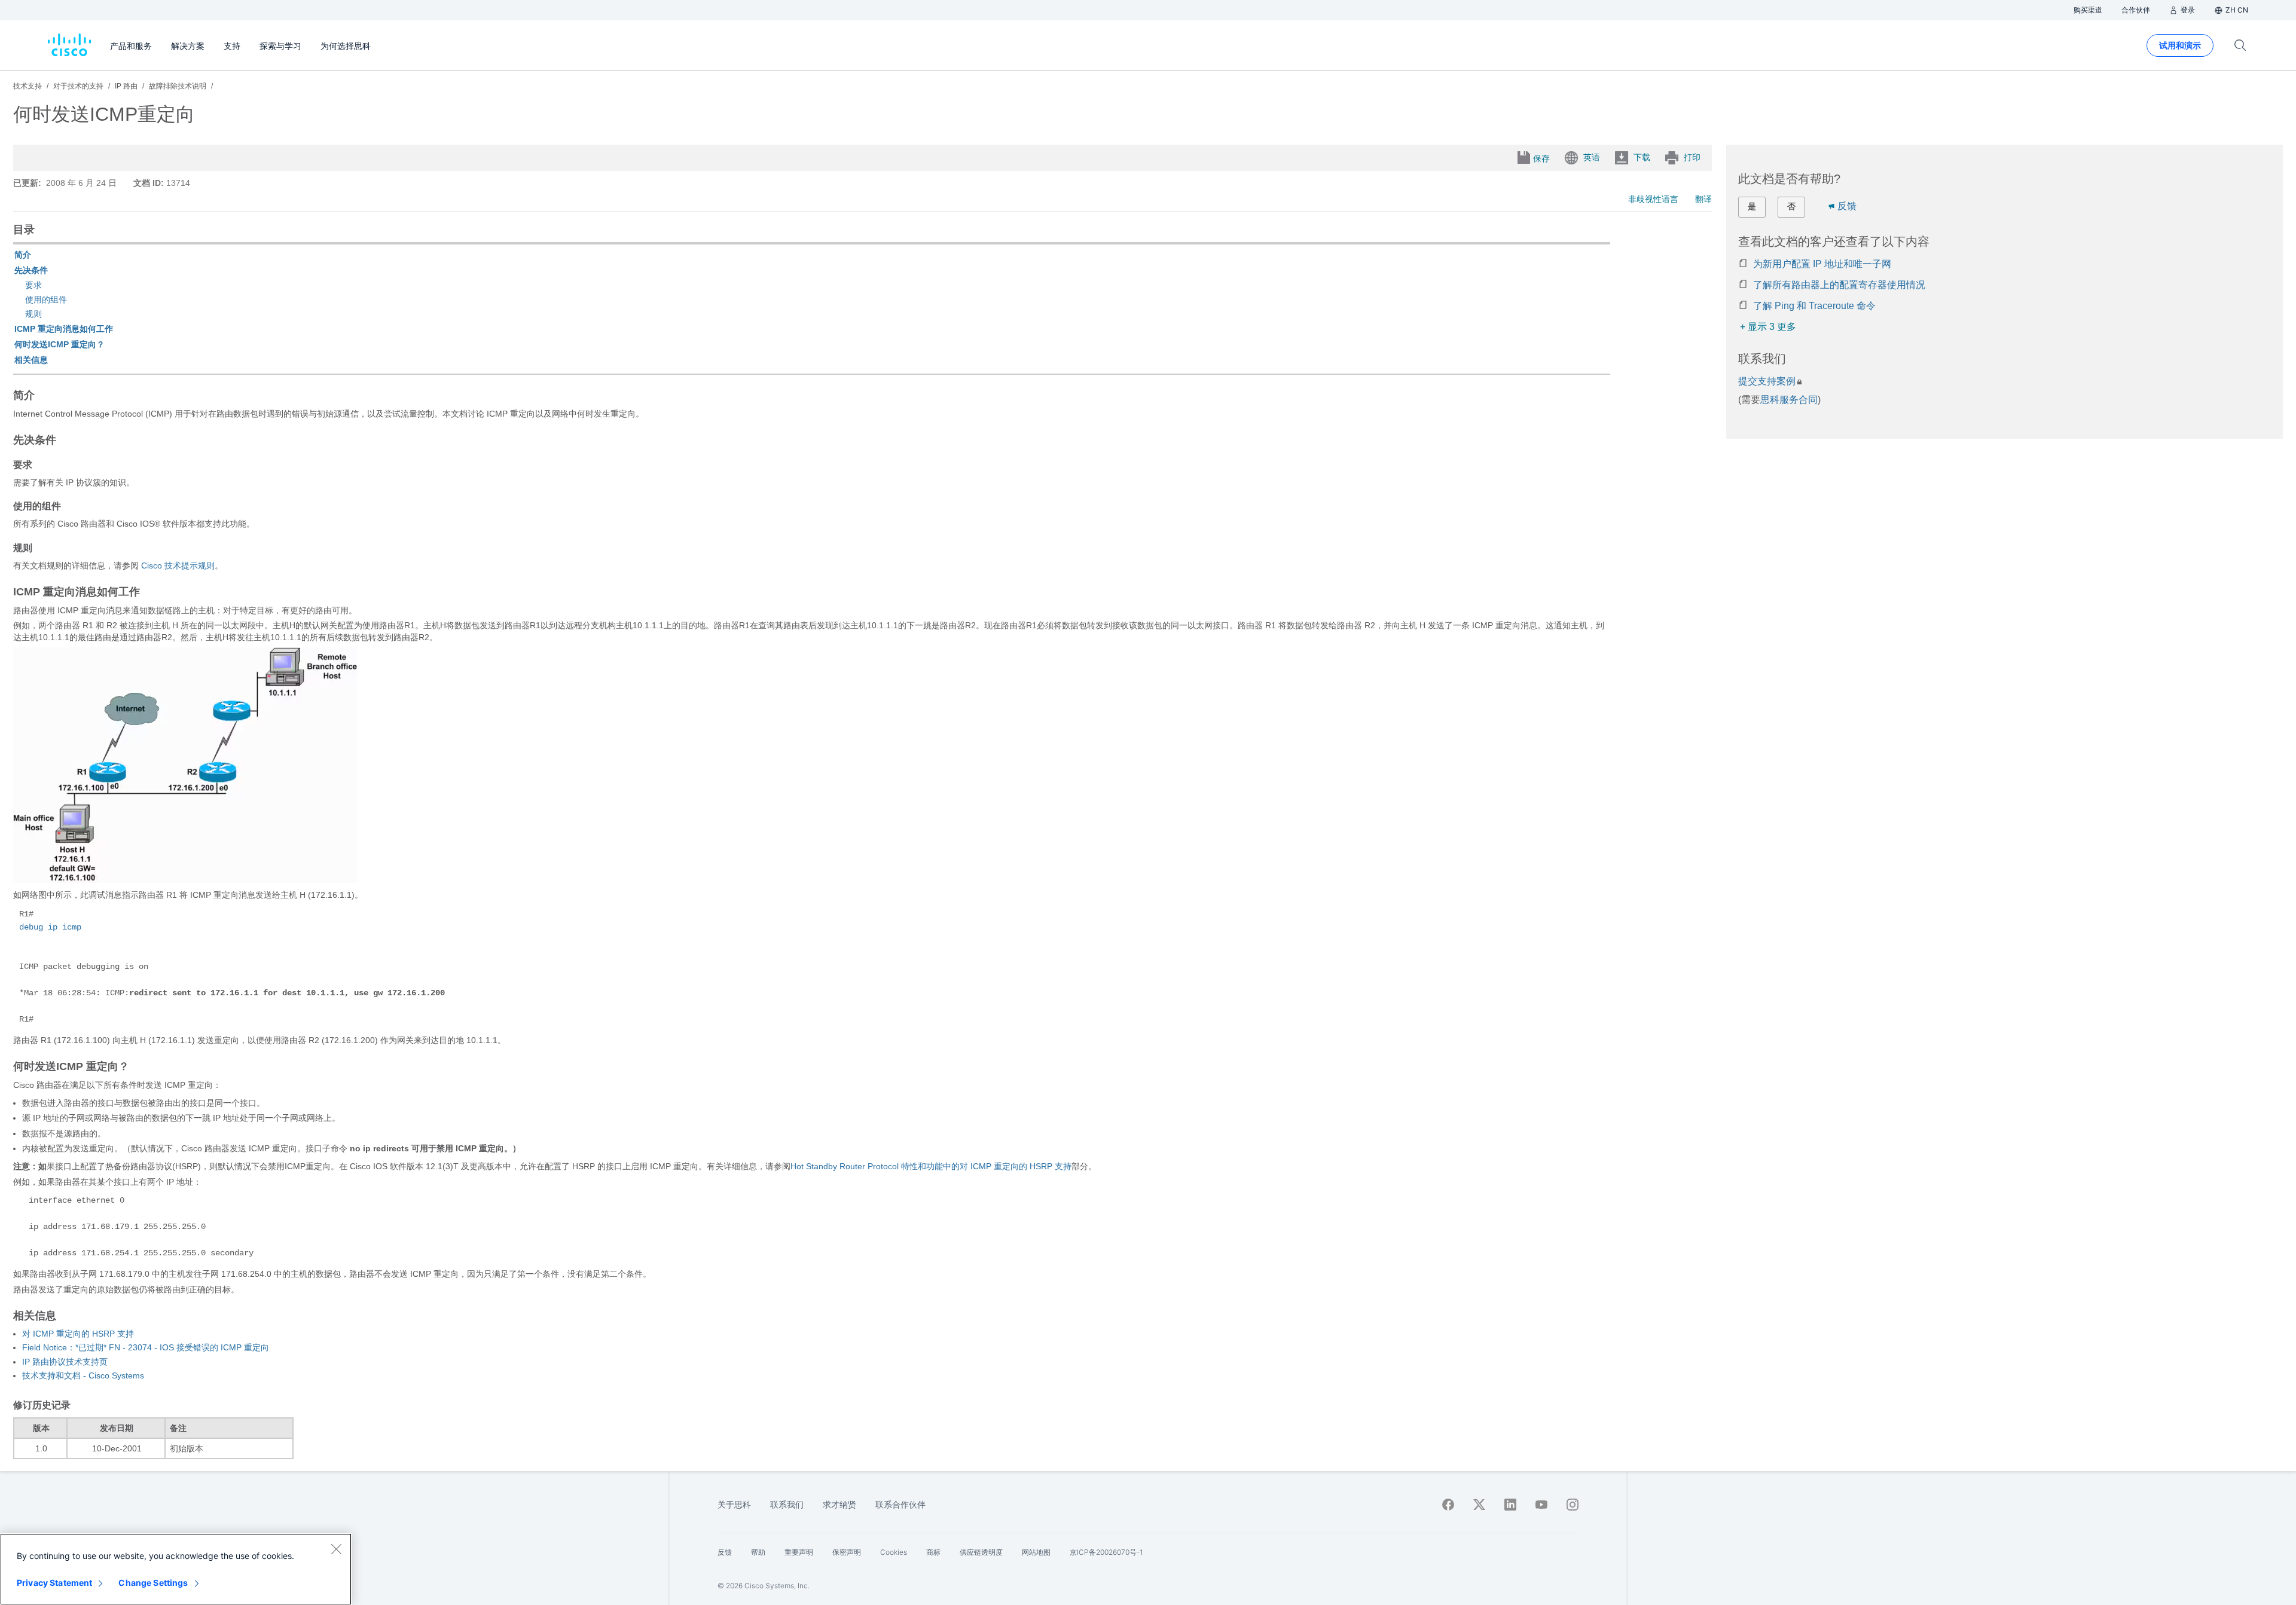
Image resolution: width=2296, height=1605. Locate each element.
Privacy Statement (54, 1583)
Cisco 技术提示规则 (178, 565)
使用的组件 (46, 299)
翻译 (1703, 199)
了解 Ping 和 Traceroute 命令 (1814, 306)
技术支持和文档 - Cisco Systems (83, 1375)
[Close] (336, 1549)
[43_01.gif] (185, 880)
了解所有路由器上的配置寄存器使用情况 (1839, 285)
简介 (23, 255)
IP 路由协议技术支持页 (65, 1362)
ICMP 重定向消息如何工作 (64, 329)
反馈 (1847, 206)
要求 (33, 285)
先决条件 (31, 270)
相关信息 (31, 360)
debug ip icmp (50, 927)
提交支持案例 (1767, 381)
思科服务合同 (1789, 400)
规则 (33, 314)
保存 (1541, 158)
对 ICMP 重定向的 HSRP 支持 (78, 1334)
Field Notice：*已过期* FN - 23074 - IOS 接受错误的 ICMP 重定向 (146, 1347)
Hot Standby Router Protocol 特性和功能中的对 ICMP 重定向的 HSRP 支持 (931, 1166)
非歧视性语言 (1653, 199)
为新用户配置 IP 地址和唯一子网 (1822, 264)
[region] (176, 1569)
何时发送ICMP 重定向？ (59, 344)
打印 (1692, 157)
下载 (1642, 157)
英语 (1592, 157)
